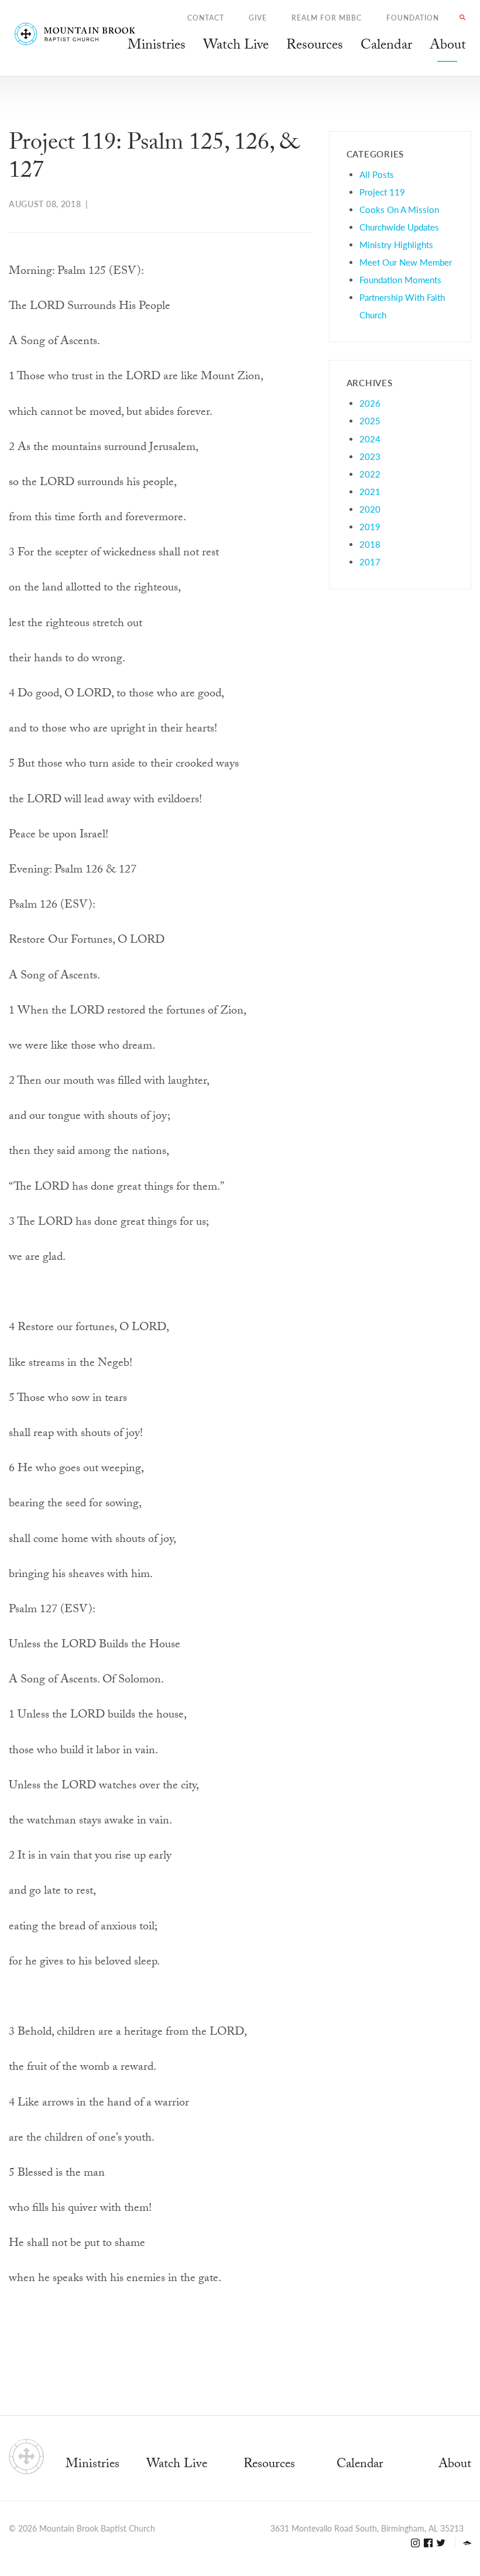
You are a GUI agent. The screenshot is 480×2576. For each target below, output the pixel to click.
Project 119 (382, 192)
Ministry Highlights (396, 244)
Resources (269, 2465)
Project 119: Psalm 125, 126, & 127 (154, 159)
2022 (370, 474)
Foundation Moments (400, 279)
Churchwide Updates (399, 227)
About (455, 2465)
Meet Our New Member (406, 262)
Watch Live (236, 47)
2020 (370, 509)
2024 (370, 439)
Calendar (360, 2465)
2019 (370, 526)
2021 (370, 491)
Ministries (92, 2465)
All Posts (377, 174)
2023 (370, 456)
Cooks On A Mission (399, 209)
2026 (370, 403)
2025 (370, 420)
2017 (370, 561)
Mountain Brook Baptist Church (97, 2528)
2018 (370, 544)
